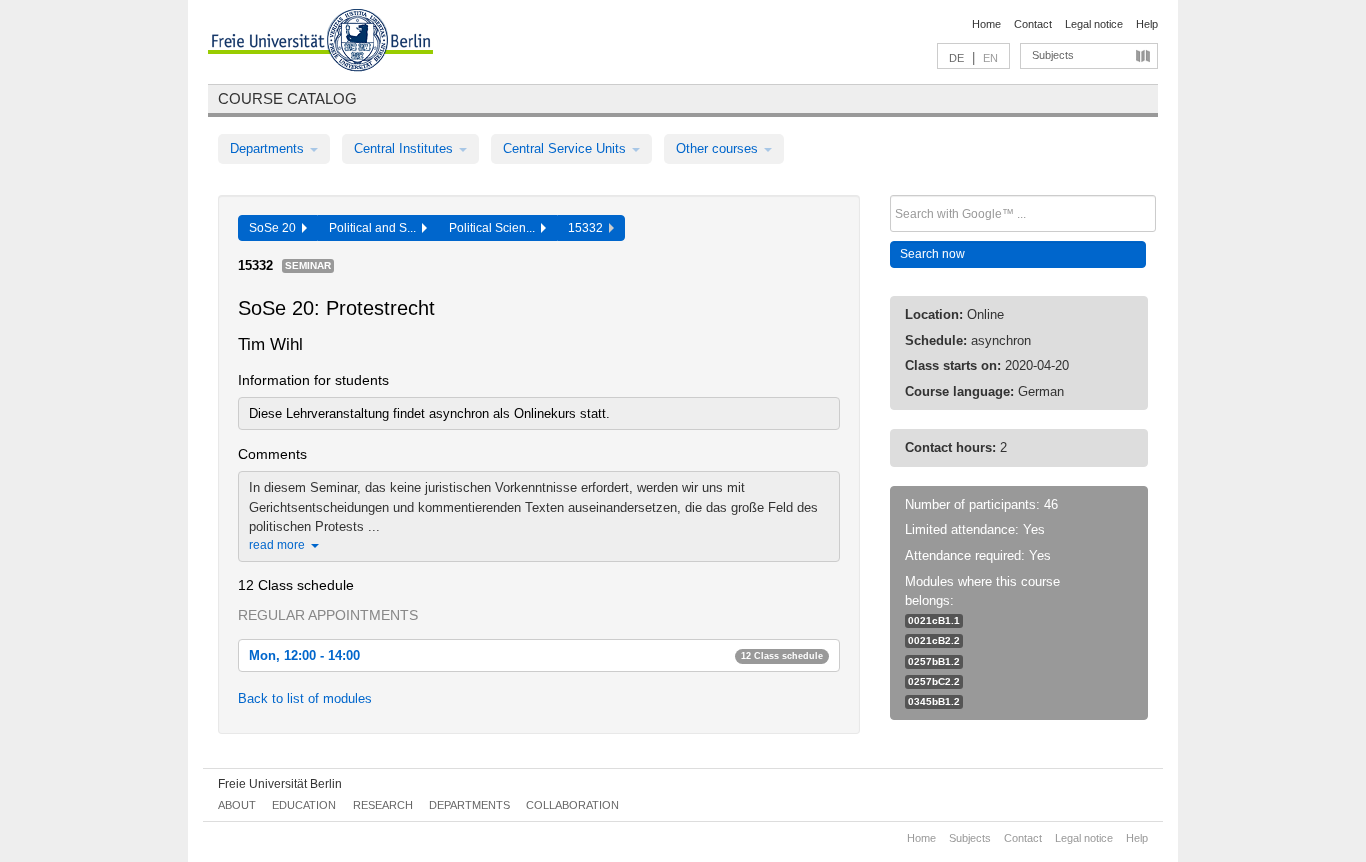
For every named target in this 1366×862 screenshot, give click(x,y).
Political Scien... (495, 228)
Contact (1033, 24)
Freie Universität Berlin (280, 784)
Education (304, 805)
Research (383, 805)
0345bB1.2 (934, 701)
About (237, 805)
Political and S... (375, 228)
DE (956, 58)
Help (1147, 24)
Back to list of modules (305, 698)
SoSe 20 (275, 228)
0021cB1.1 (934, 620)
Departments (269, 148)
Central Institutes (405, 148)
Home (986, 24)
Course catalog (287, 98)
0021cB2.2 (934, 640)
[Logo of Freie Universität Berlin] (320, 43)
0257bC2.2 (934, 681)
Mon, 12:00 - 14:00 (536, 655)
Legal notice (1094, 24)
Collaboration (572, 805)
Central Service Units (566, 148)
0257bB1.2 (934, 661)
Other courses (719, 148)
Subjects (1053, 55)
